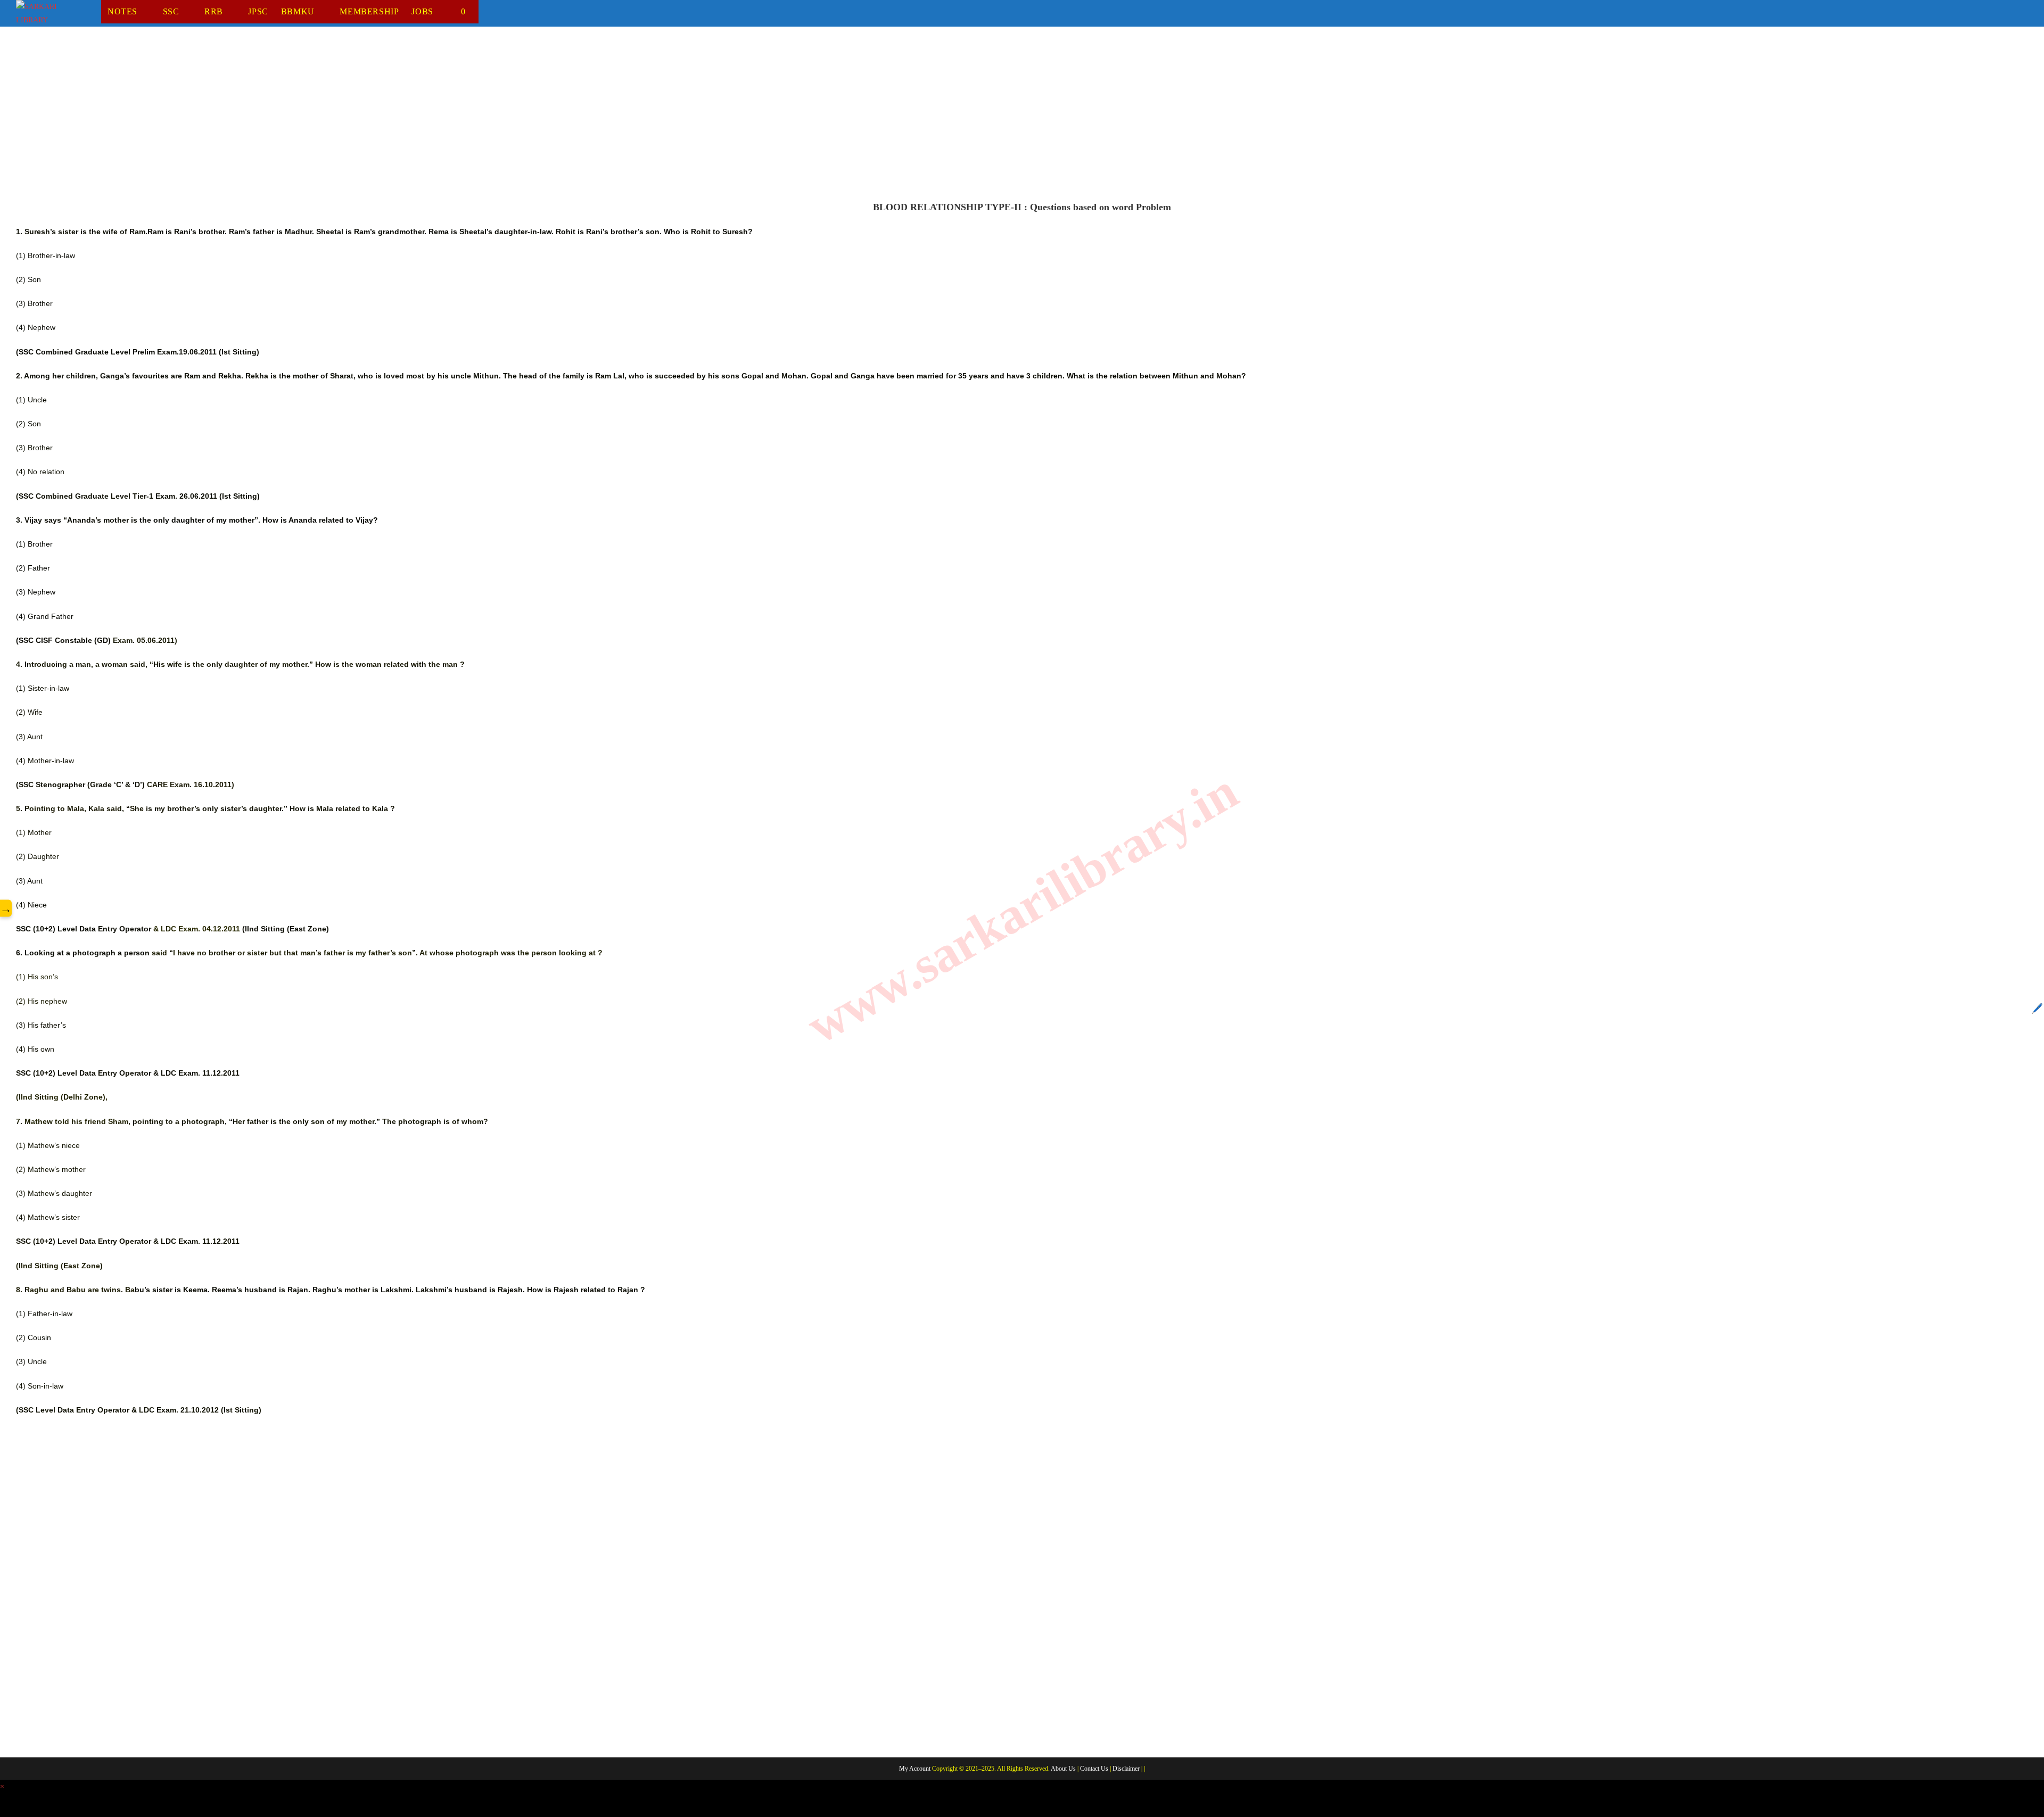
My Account (915, 1769)
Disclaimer (1126, 1769)
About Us (1063, 1769)
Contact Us (1094, 1769)
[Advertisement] (335, 122)
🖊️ (2037, 1009)
